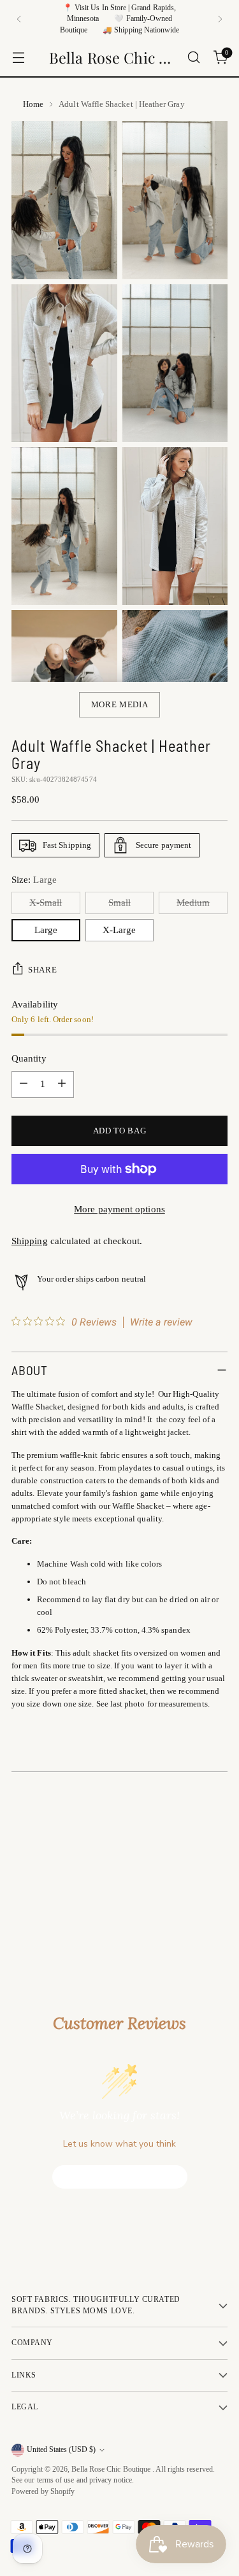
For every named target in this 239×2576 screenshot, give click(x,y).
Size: (34, 880)
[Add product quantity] (62, 1084)
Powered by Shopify (43, 2492)
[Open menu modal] (18, 58)
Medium (193, 903)
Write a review (161, 1322)
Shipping (30, 1241)
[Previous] (19, 19)
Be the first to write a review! (119, 2177)
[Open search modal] (193, 58)
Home (33, 104)
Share (42, 970)
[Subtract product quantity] (24, 1084)
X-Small (46, 903)
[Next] (220, 19)
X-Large (119, 930)
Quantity (29, 1058)
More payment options (119, 1209)
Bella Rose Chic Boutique (112, 2469)
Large (46, 930)
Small (119, 903)
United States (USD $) (61, 2450)
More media (120, 704)
